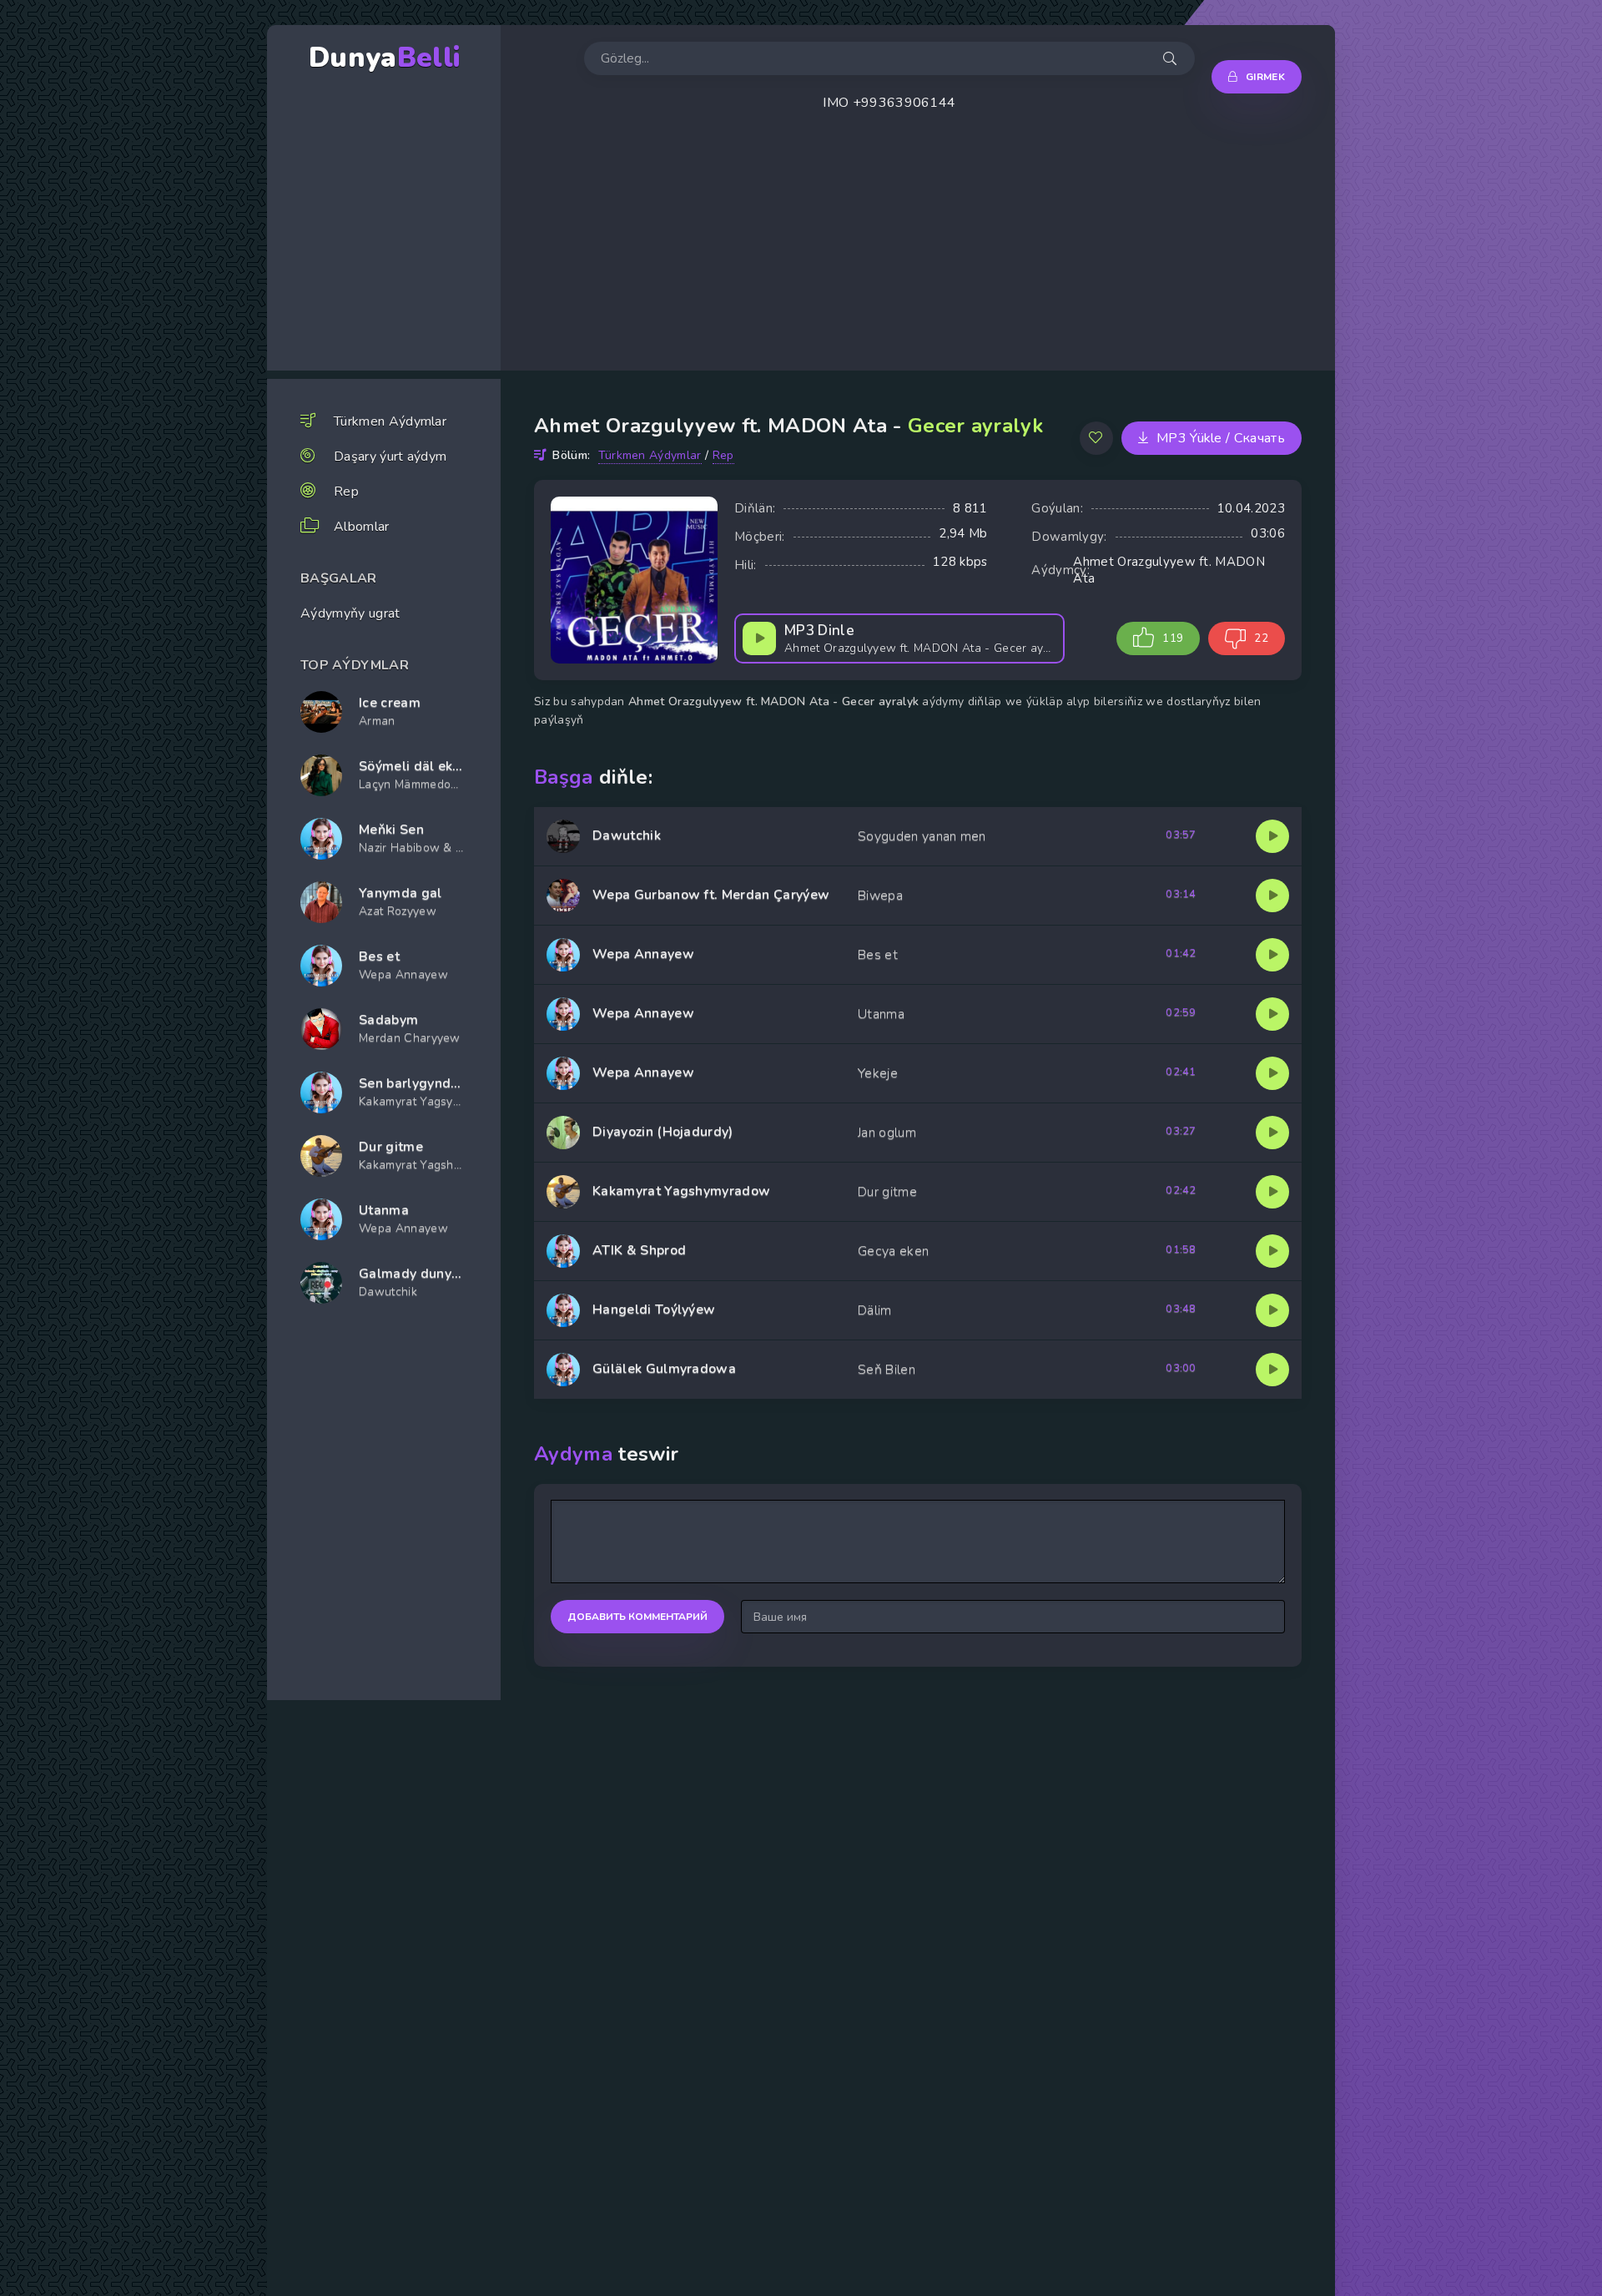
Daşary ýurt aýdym (390, 457)
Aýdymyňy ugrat (350, 613)
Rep (346, 492)
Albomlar (362, 527)
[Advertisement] (1001, 254)
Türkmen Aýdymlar (390, 421)
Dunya (384, 58)
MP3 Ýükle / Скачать (1221, 438)
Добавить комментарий (637, 1617)
